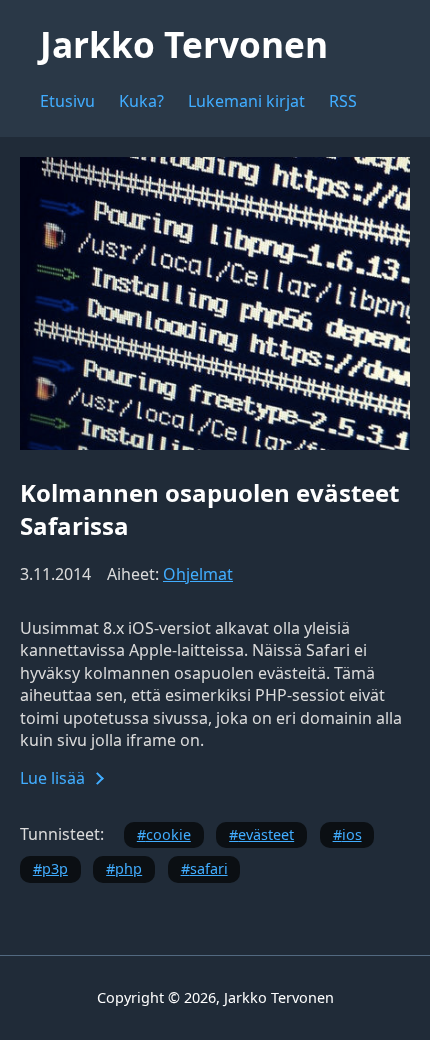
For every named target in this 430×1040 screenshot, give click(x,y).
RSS (343, 101)
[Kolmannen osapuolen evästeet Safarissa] (215, 444)
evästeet (266, 834)
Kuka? (141, 101)
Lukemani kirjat (246, 101)
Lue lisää (52, 778)
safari (209, 868)
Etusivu (67, 101)
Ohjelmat (198, 574)
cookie (168, 834)
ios (352, 834)
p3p (55, 868)
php (128, 868)
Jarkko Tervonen (184, 44)
